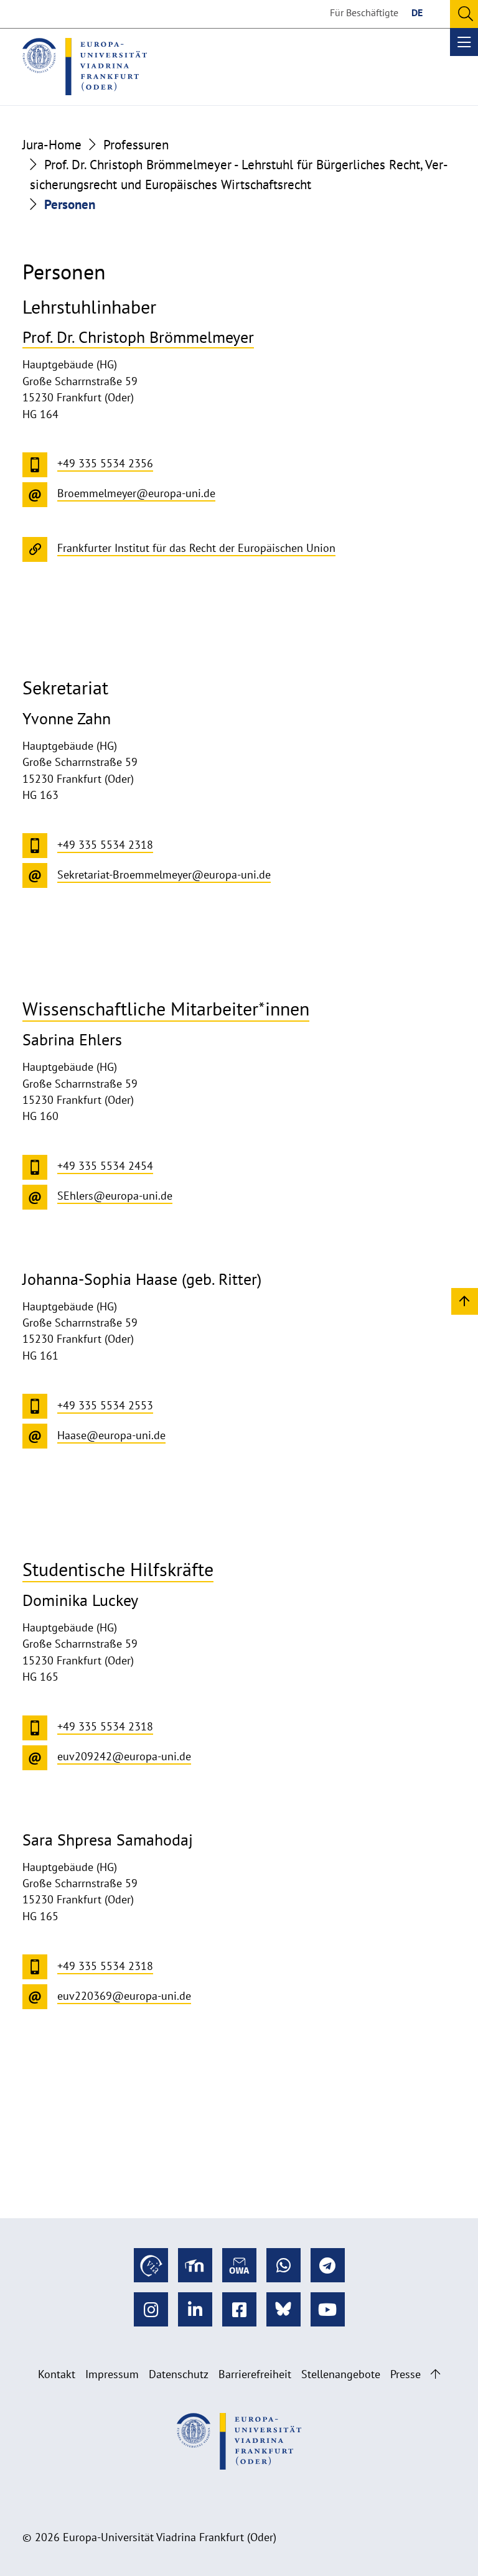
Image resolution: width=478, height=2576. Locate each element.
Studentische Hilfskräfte (118, 1569)
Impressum (112, 2374)
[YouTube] (328, 2309)
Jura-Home (52, 144)
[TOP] (465, 1301)
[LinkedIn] (195, 2309)
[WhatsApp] (284, 2265)
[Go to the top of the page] (435, 2374)
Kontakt (57, 2374)
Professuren (136, 144)
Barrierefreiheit (255, 2374)
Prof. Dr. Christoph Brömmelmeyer (138, 337)
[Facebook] (239, 2309)
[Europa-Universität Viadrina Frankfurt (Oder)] (85, 67)
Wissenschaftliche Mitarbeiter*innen (166, 1008)
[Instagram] (151, 2309)
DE (417, 12)
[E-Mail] (239, 2265)
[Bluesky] (284, 2309)
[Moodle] (195, 2265)
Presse (405, 2374)
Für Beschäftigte (364, 12)
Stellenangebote (341, 2374)
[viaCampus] (151, 2265)
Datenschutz (179, 2374)
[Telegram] (328, 2265)
